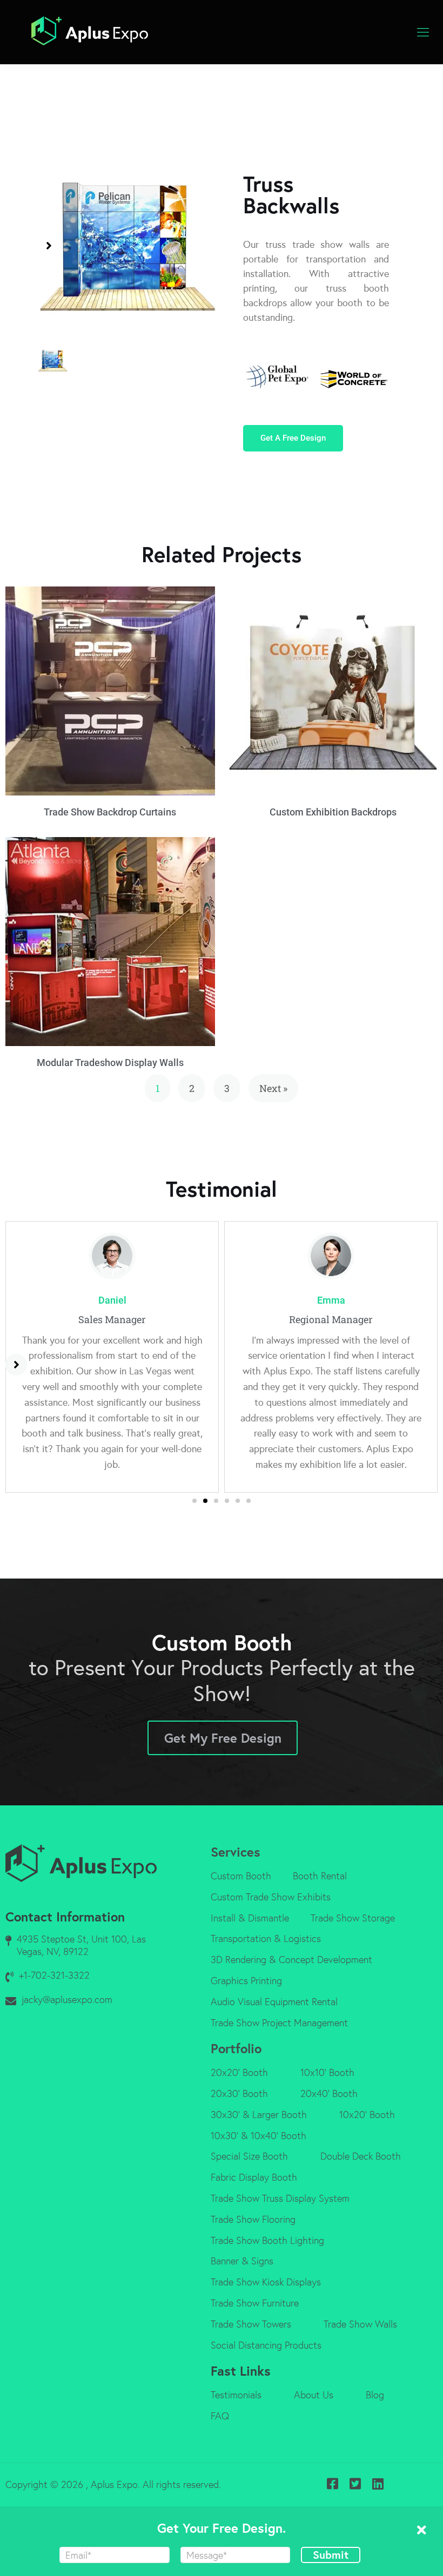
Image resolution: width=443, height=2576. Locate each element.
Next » (273, 1088)
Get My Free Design (223, 1738)
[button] (49, 246)
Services (236, 1852)
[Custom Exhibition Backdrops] (333, 691)
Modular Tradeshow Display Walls (110, 1063)
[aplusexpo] (90, 32)
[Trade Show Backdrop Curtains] (110, 691)
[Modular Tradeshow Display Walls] (110, 942)
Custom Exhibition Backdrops (333, 812)
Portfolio (236, 2048)
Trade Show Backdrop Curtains (110, 812)
